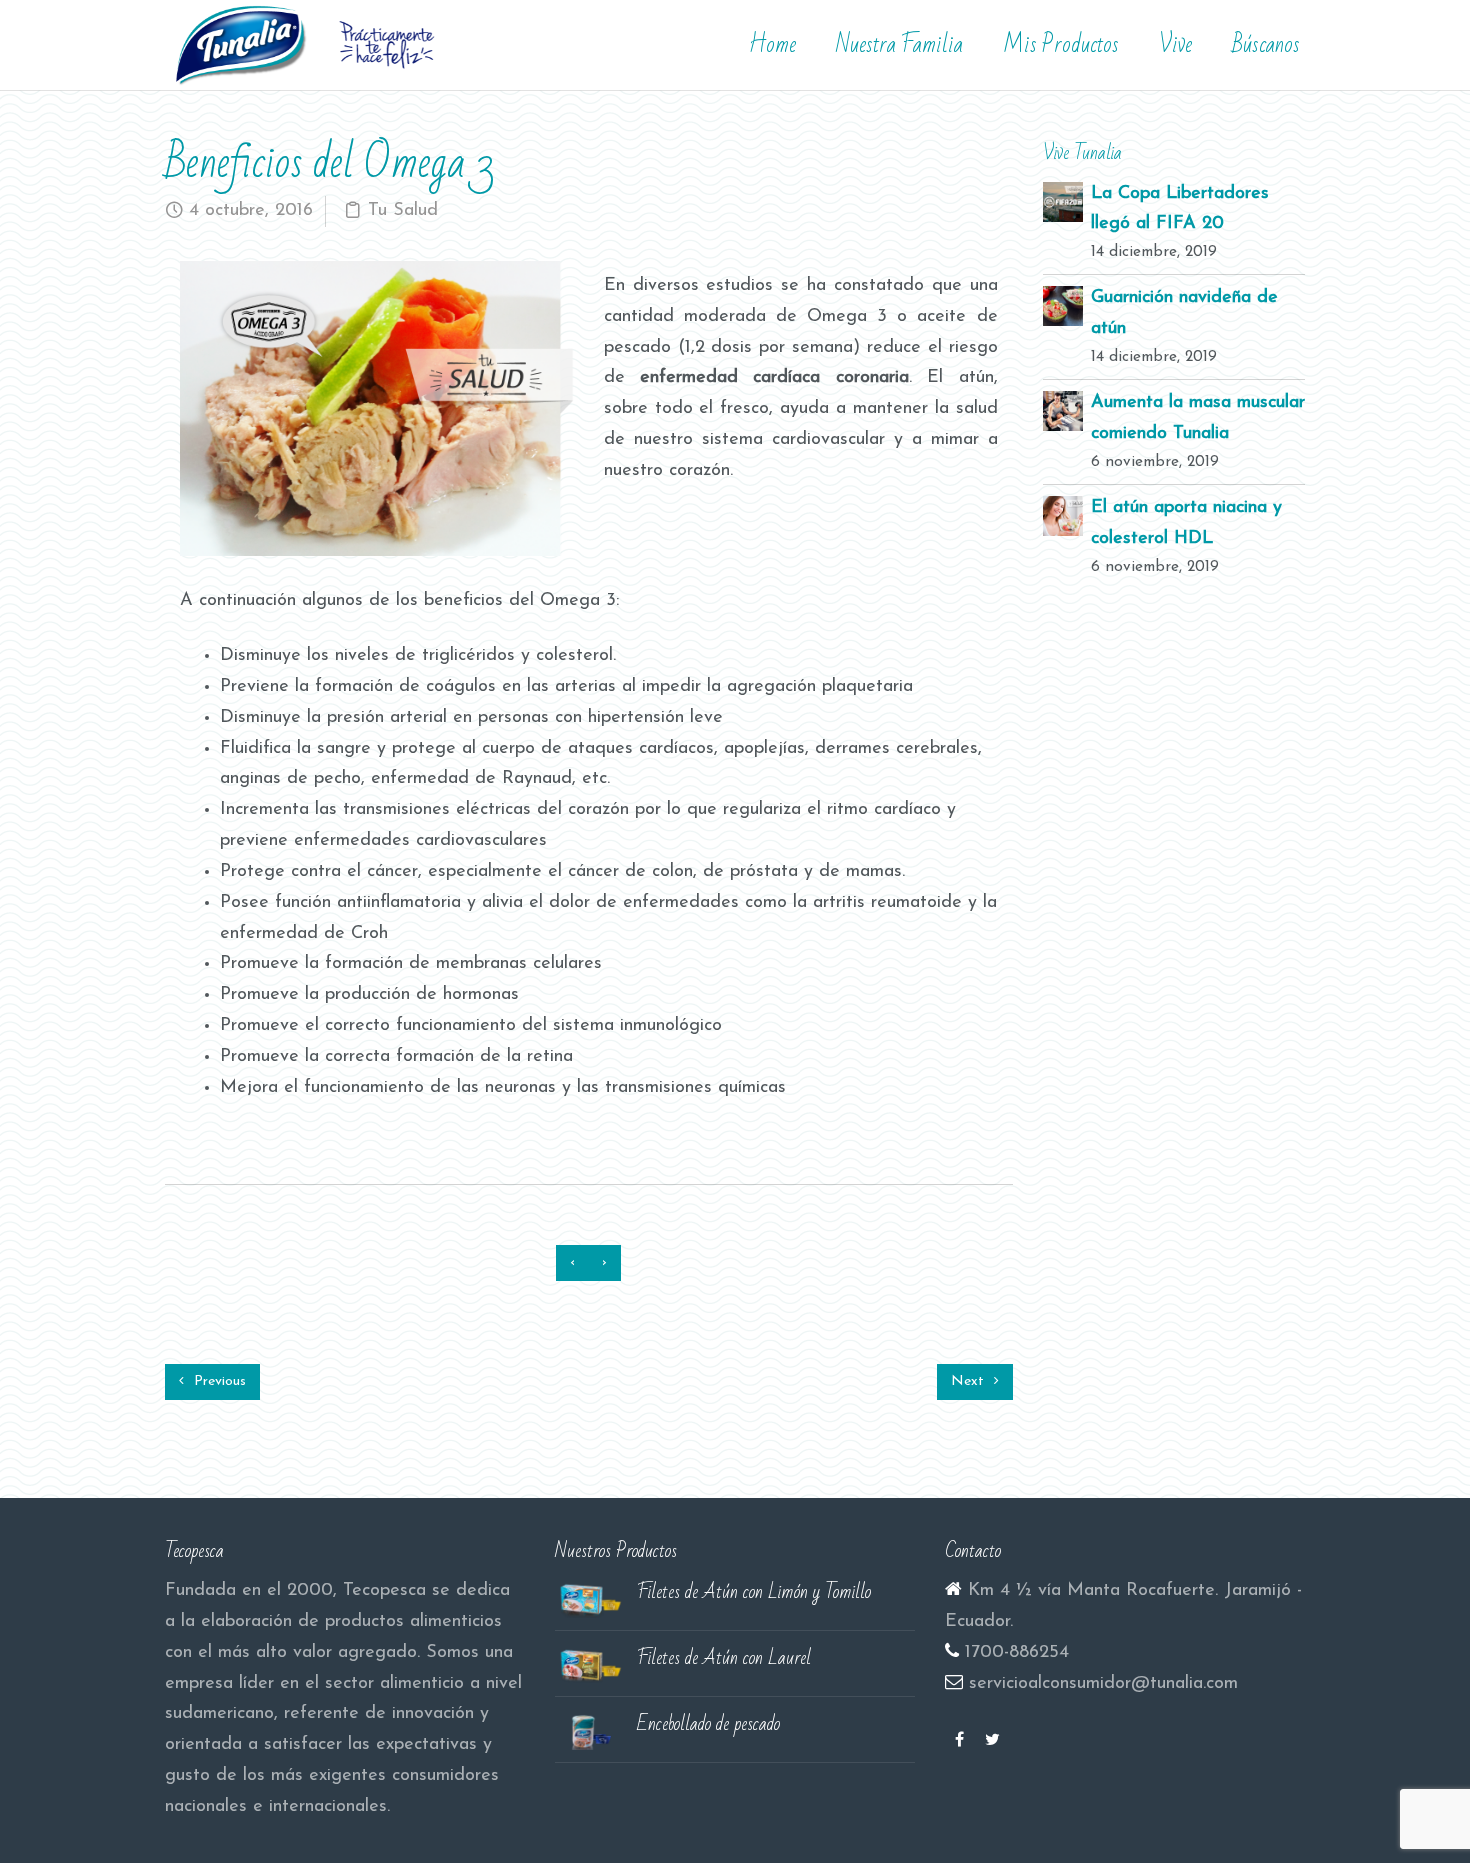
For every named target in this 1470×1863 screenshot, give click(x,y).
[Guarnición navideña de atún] (1063, 306)
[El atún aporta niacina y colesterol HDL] (1063, 516)
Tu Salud (403, 211)
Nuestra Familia (899, 45)
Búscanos (1266, 45)
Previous (218, 1381)
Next (969, 1381)
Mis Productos (1061, 45)
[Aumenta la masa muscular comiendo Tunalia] (1063, 411)
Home (772, 45)
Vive (1175, 45)
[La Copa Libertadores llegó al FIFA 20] (1063, 201)
